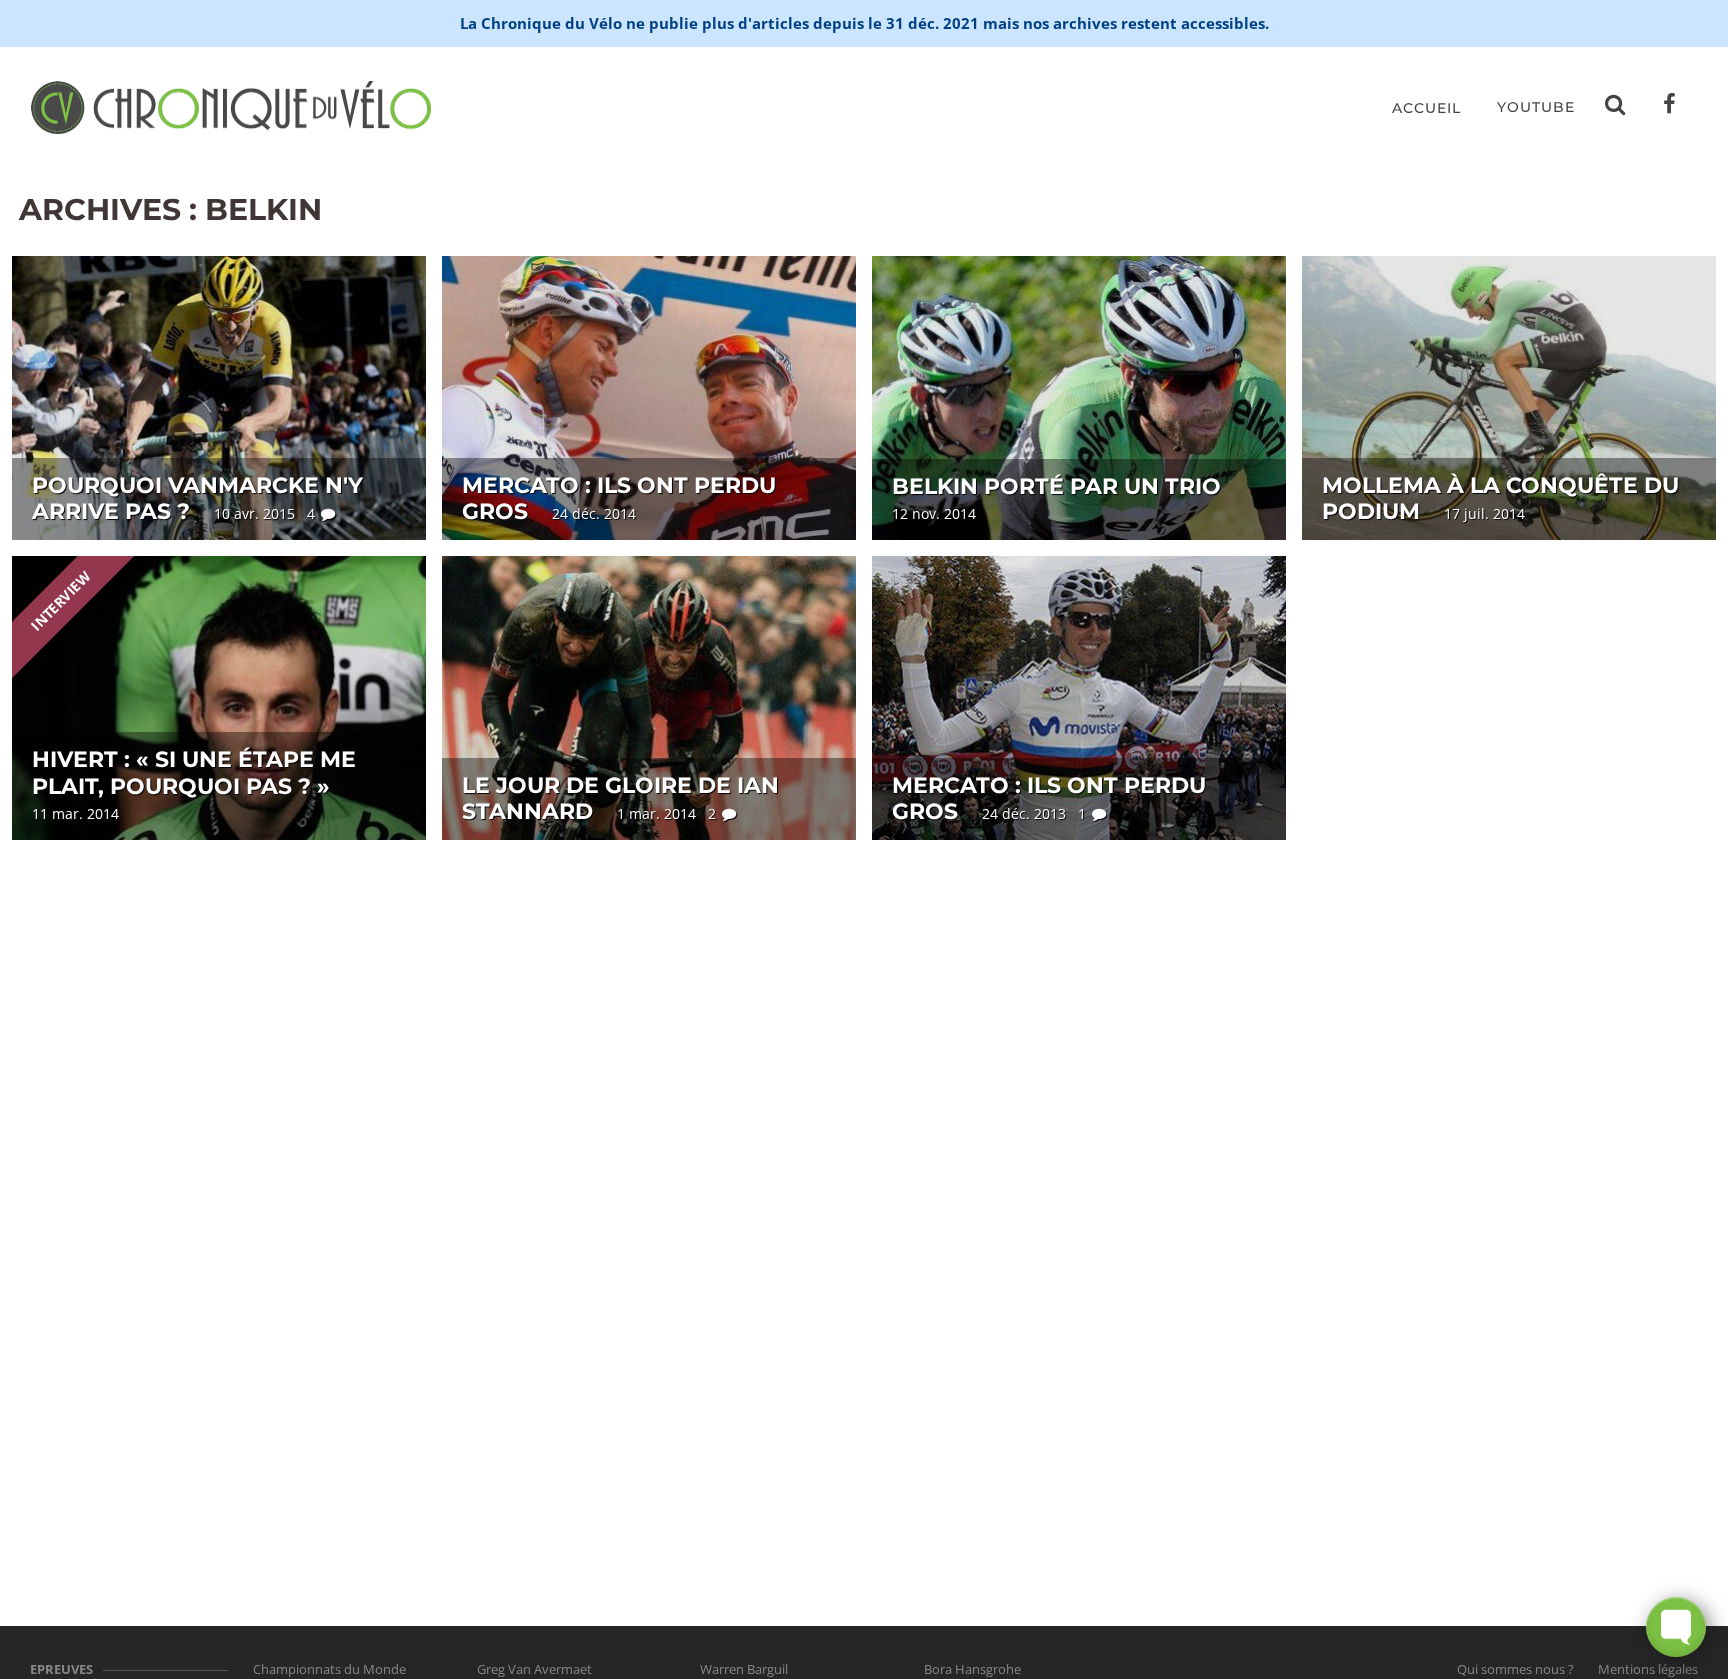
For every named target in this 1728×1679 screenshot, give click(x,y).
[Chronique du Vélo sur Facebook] (1670, 108)
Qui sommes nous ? (1515, 1669)
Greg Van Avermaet (534, 1669)
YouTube (1536, 107)
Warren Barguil (744, 1669)
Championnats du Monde (329, 1669)
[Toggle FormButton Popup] (1676, 1627)
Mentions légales (1648, 1669)
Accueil (1426, 108)
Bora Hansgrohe (972, 1669)
